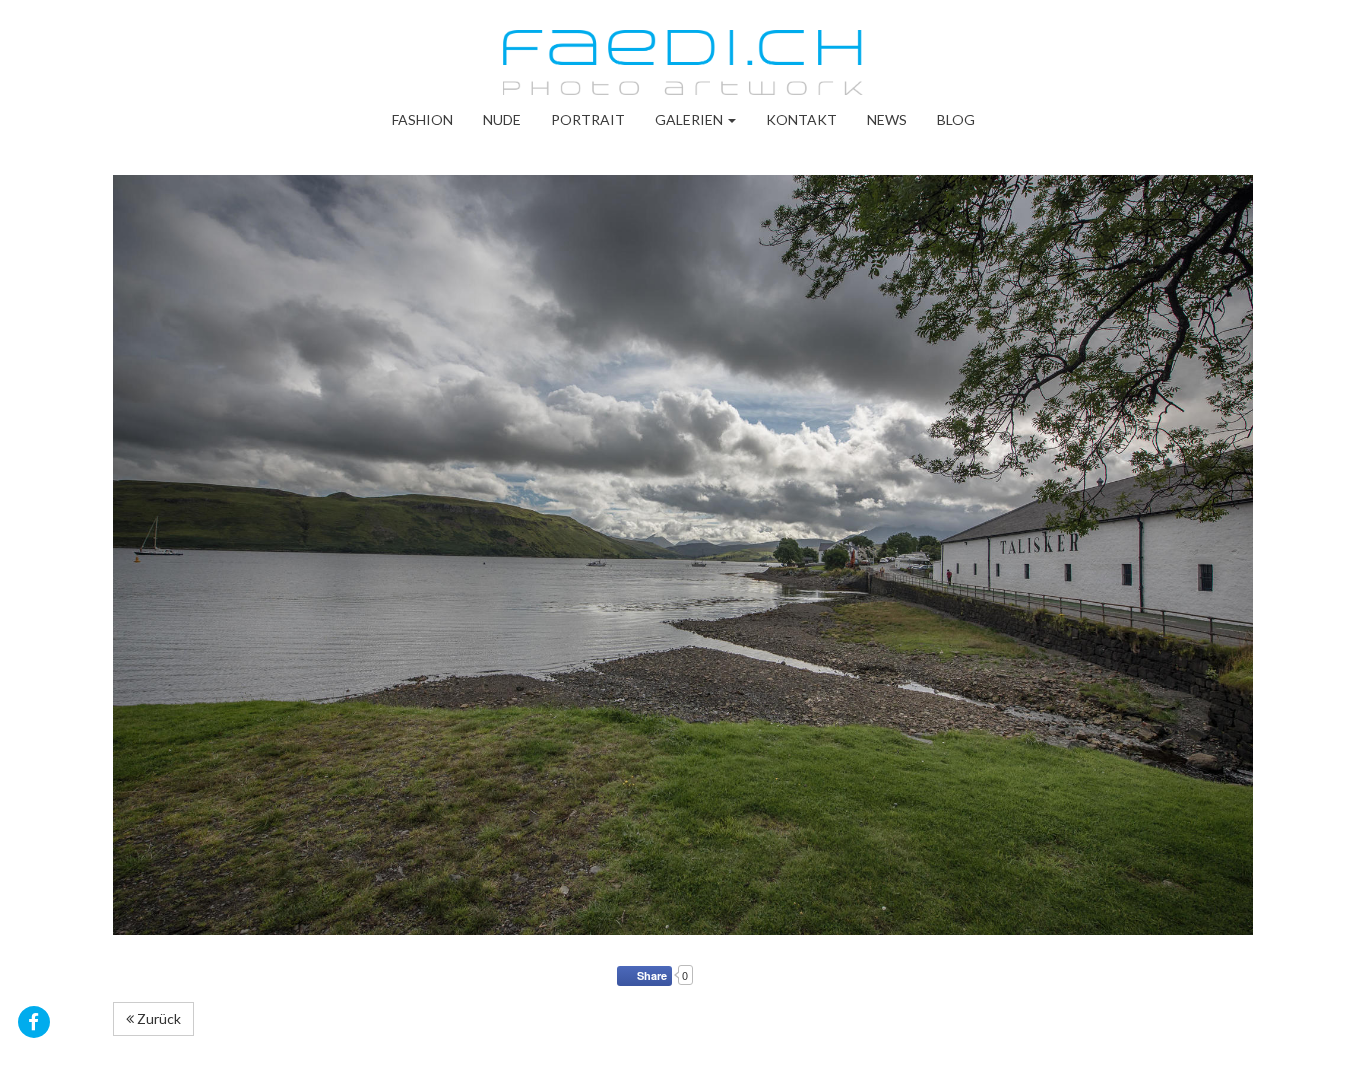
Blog (956, 119)
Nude (502, 119)
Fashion (422, 119)
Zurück (157, 1018)
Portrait (588, 119)
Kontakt (801, 119)
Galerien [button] (690, 119)
